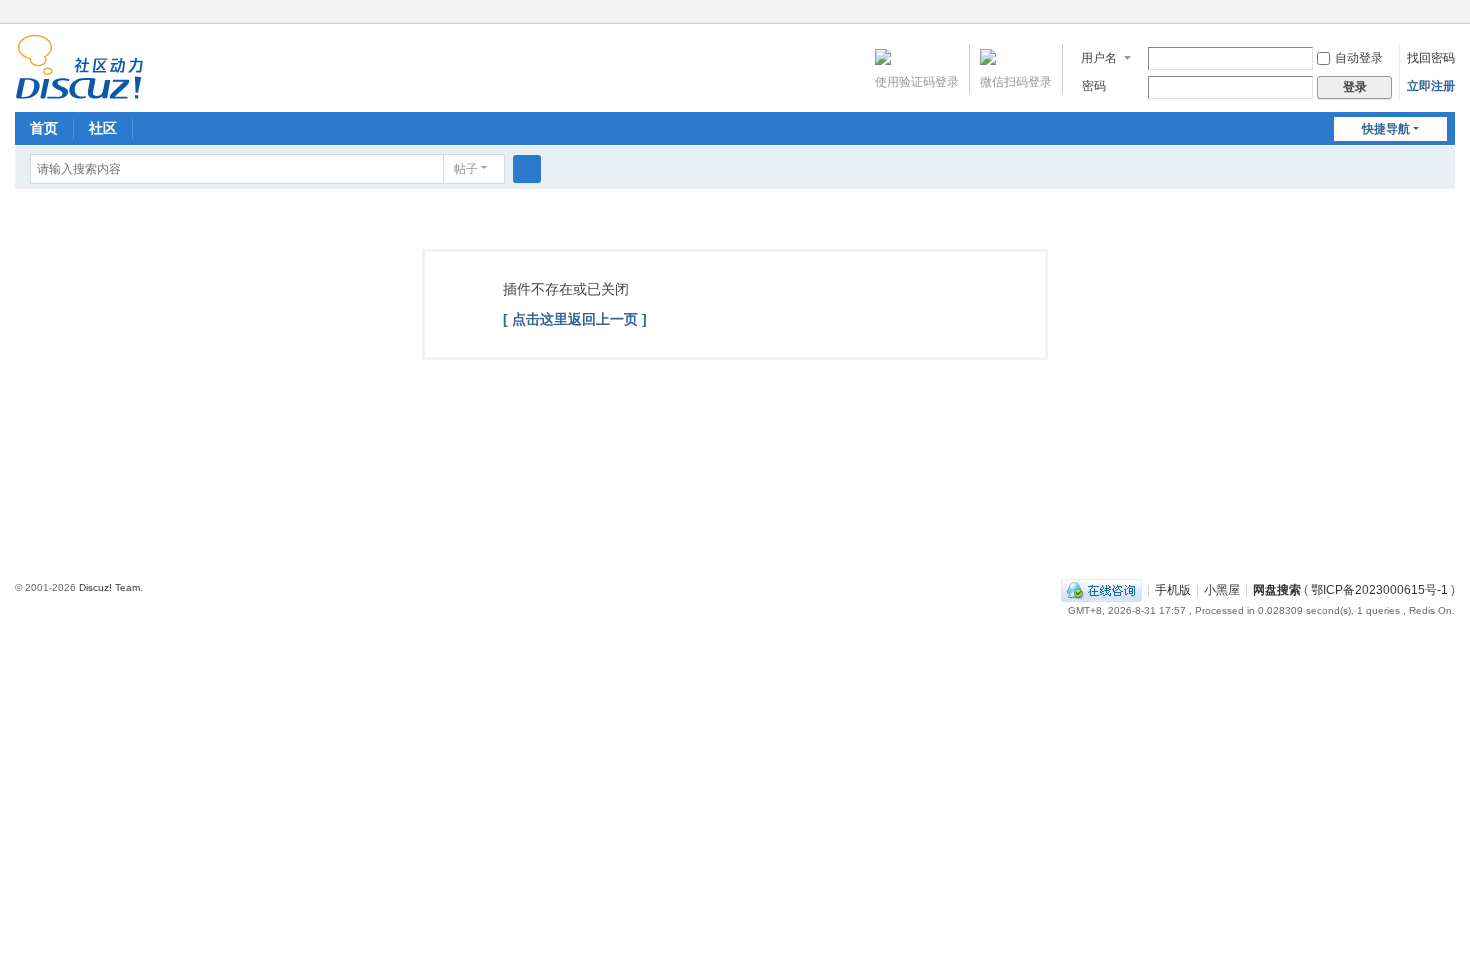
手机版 (1173, 590)
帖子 (466, 169)
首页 (44, 128)
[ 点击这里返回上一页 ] (575, 319)
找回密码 (1431, 58)
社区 (103, 128)
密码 (1094, 86)
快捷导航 (1386, 129)
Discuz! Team (109, 587)
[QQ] (1101, 590)
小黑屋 (1222, 590)
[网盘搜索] (79, 66)
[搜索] (527, 169)
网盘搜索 (1277, 590)
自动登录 (1359, 58)
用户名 (1099, 58)
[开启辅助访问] (1427, 14)
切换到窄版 (1446, 22)
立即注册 (1431, 86)
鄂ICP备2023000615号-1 (1379, 590)
